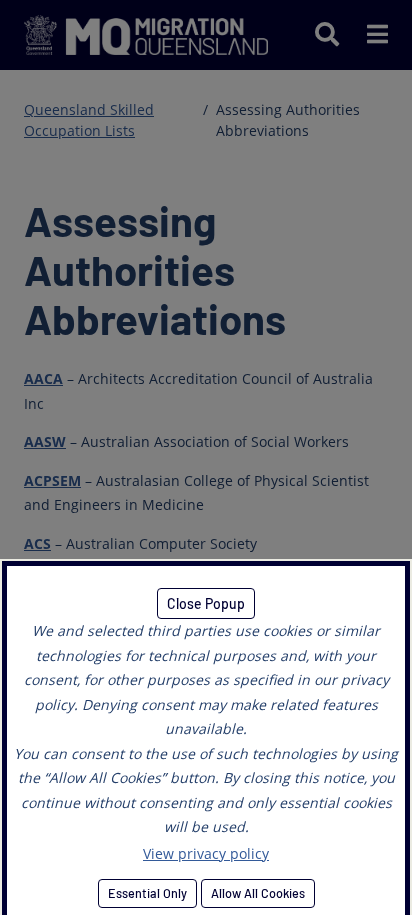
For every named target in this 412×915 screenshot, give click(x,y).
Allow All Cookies (258, 893)
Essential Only (147, 893)
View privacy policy (206, 853)
